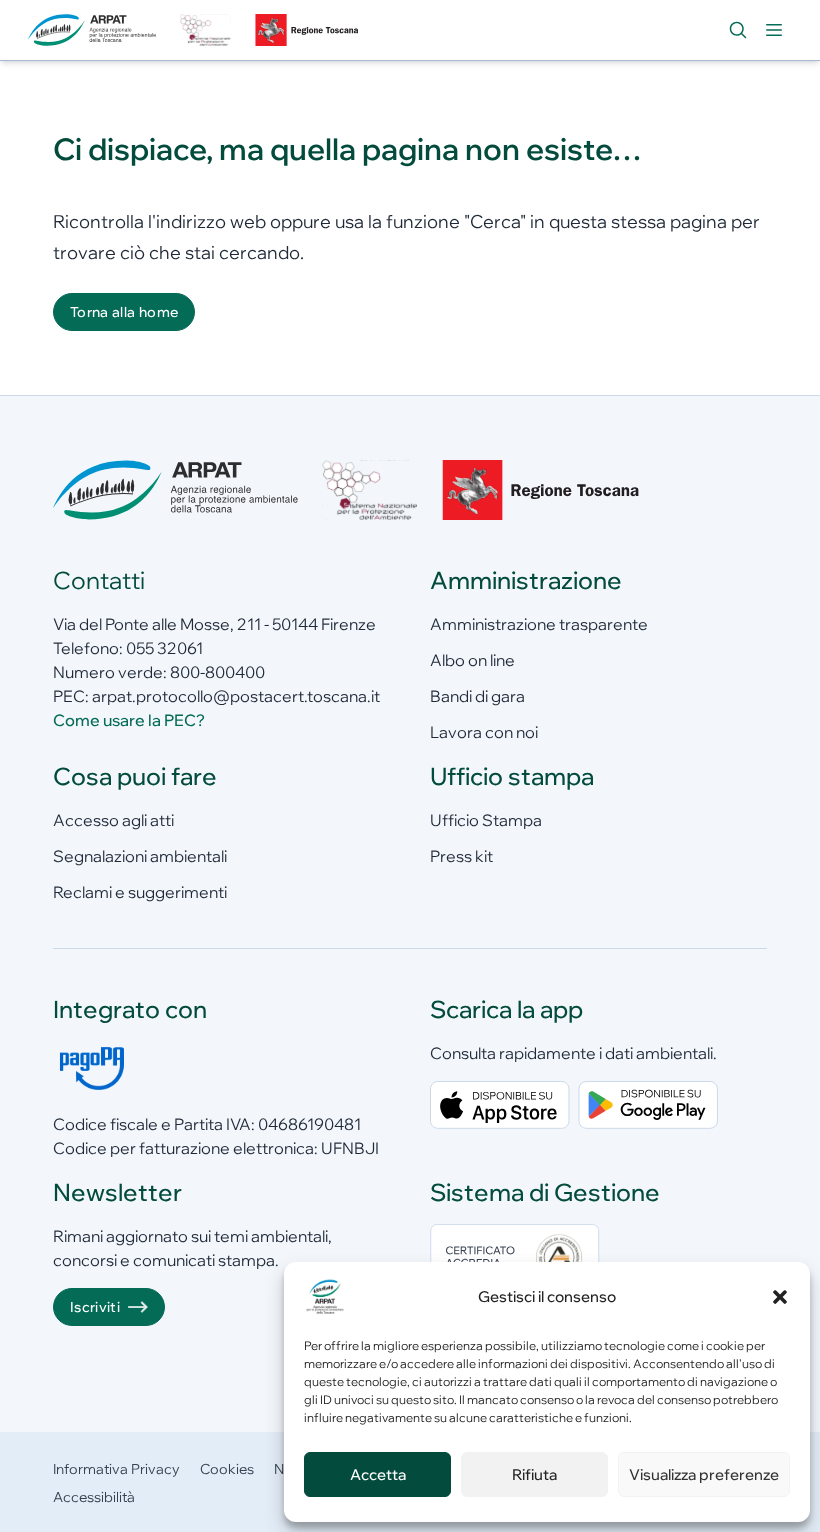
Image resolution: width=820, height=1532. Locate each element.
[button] (780, 1297)
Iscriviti (95, 1307)
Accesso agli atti (113, 820)
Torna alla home (124, 312)
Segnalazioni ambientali (140, 856)
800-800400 (217, 672)
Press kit (461, 856)
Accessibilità (94, 1497)
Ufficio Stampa (486, 820)
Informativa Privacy (116, 1469)
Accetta (378, 1474)
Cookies (227, 1469)
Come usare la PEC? (129, 720)
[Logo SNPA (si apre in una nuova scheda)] (205, 29)
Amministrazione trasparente (539, 624)
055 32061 (164, 648)
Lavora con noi (484, 732)
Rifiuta (534, 1474)
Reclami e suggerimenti (140, 892)
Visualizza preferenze (704, 1474)
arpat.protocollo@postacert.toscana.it (236, 696)
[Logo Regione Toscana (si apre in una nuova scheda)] (309, 29)
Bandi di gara (477, 696)
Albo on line (472, 660)
